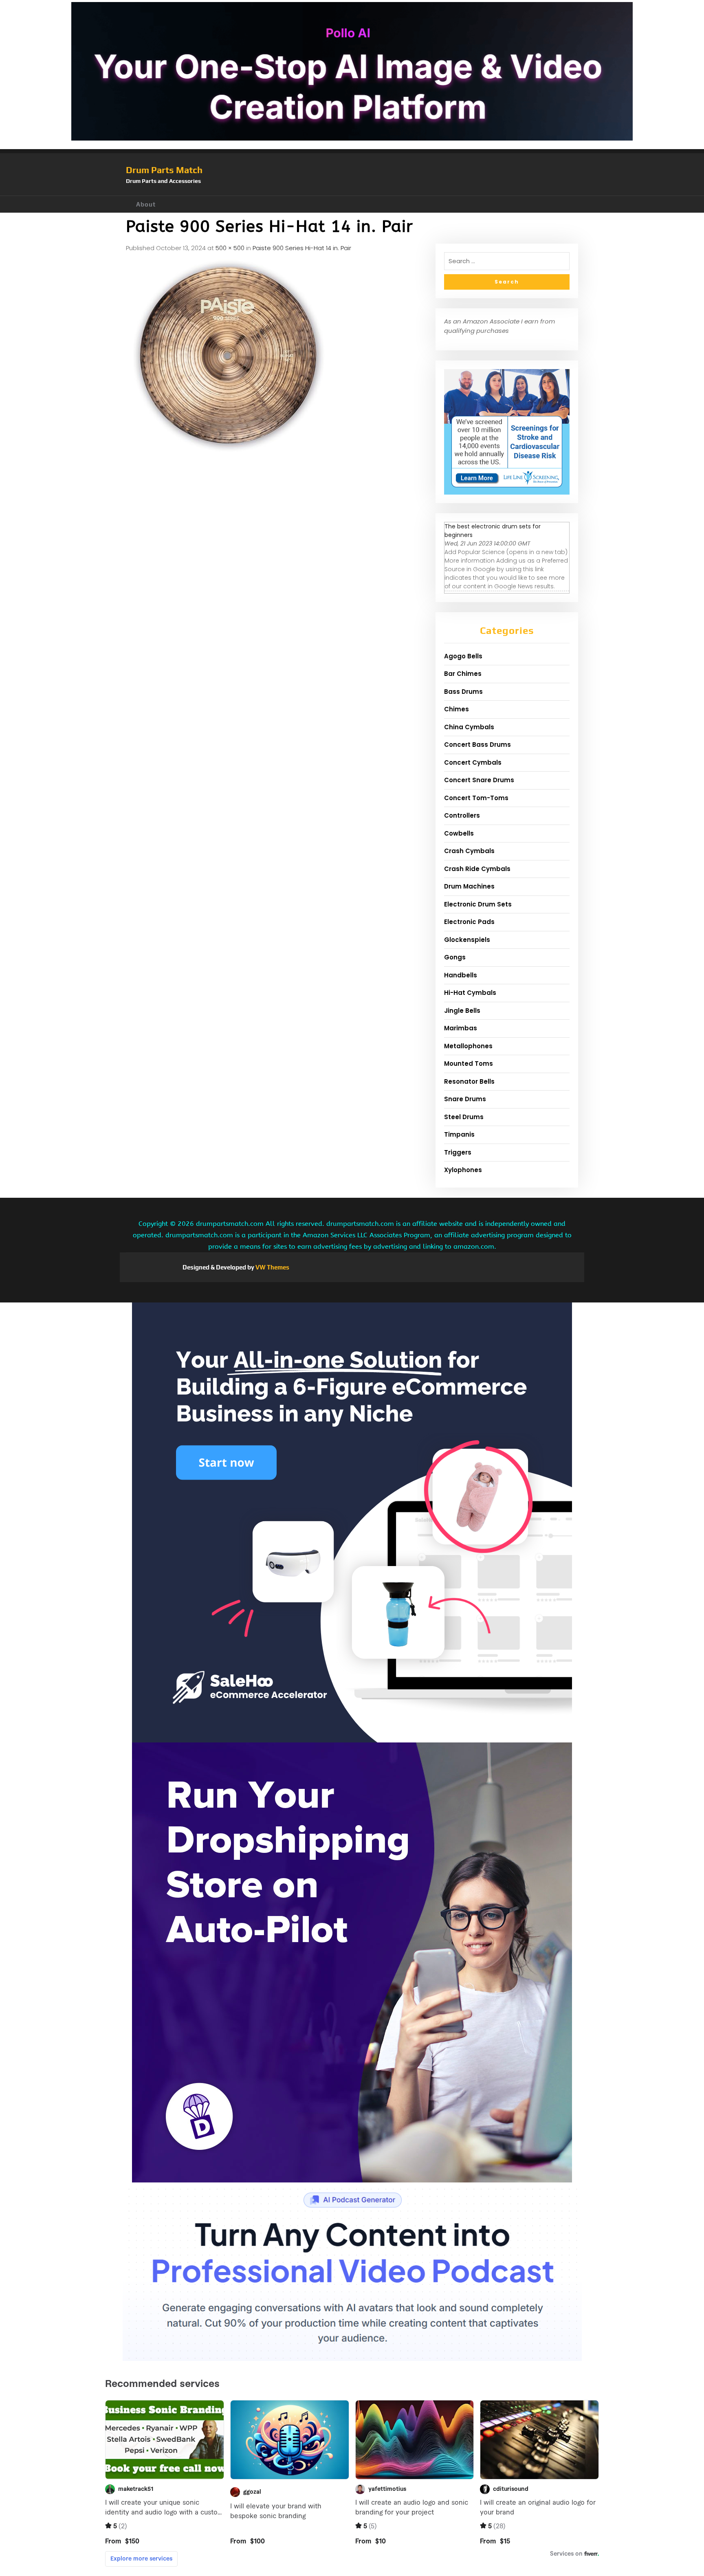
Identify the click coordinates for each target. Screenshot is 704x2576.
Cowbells (459, 833)
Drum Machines (469, 886)
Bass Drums (463, 692)
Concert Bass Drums (477, 745)
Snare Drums (465, 1099)
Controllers (462, 815)
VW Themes (272, 1267)
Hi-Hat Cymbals (470, 993)
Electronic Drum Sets (478, 904)
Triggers (458, 1152)
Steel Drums (464, 1117)
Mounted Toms (469, 1064)
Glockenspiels (467, 940)
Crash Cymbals (469, 851)
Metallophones (468, 1046)
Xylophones (463, 1170)
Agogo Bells (463, 656)
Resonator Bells (469, 1081)
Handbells (461, 975)
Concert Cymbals (473, 762)
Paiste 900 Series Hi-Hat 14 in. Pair (302, 248)
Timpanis (459, 1134)
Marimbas (461, 1028)
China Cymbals (469, 727)
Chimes (456, 709)
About (146, 204)
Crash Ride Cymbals (477, 869)
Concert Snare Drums (479, 780)
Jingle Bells (462, 1011)
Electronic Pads (469, 922)
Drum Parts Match (164, 170)
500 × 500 (230, 248)
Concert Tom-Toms (476, 798)
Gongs (455, 957)
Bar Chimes (463, 674)
